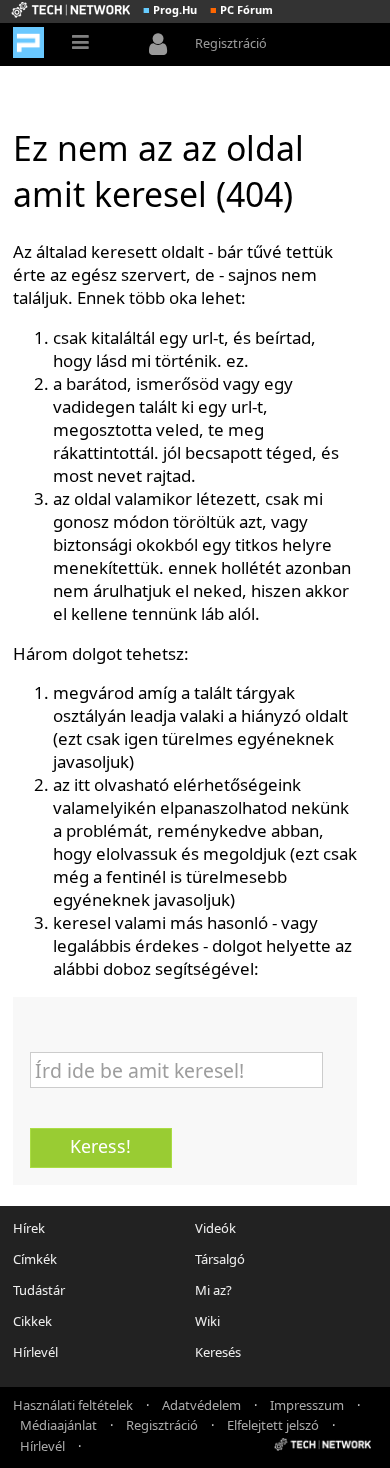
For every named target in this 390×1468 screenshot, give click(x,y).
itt (82, 784)
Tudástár (39, 1290)
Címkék (35, 1259)
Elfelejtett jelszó (273, 1424)
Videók (215, 1228)
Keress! (100, 1146)
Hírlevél (35, 1352)
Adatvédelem (201, 1403)
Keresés (218, 1352)
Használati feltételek (73, 1403)
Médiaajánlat (58, 1424)
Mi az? (213, 1290)
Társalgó (220, 1259)
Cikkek (32, 1321)
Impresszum (307, 1403)
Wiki (207, 1321)
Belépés (163, 46)
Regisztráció (231, 43)
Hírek (29, 1228)
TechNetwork (70, 9)
